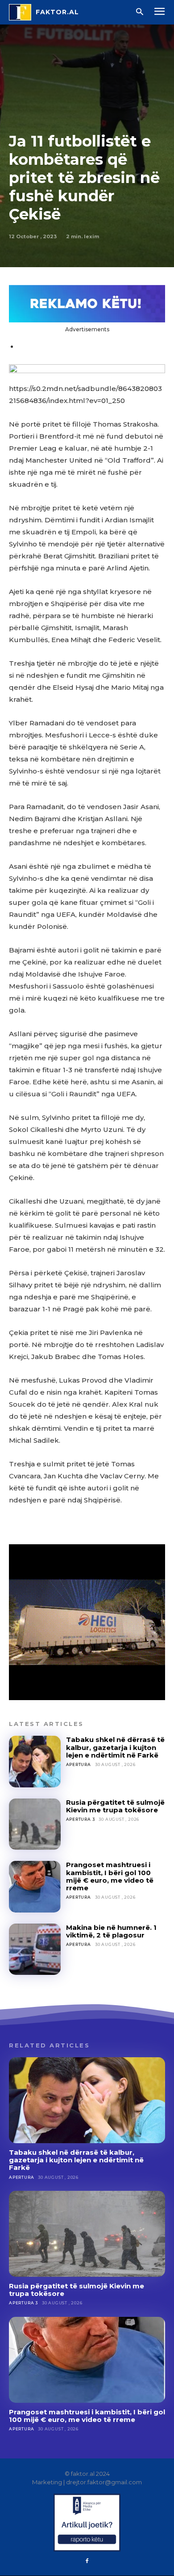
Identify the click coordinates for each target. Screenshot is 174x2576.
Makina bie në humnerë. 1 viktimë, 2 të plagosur (111, 1931)
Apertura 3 (81, 1819)
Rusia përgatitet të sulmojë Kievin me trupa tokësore (115, 1806)
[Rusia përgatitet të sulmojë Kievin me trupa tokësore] (35, 1824)
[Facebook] (87, 2561)
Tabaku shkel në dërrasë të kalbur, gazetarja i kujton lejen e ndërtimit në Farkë (115, 1747)
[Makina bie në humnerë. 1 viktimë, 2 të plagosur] (35, 1949)
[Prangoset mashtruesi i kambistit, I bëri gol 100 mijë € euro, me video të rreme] (35, 1887)
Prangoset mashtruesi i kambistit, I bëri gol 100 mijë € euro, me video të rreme (110, 1876)
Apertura (79, 1764)
